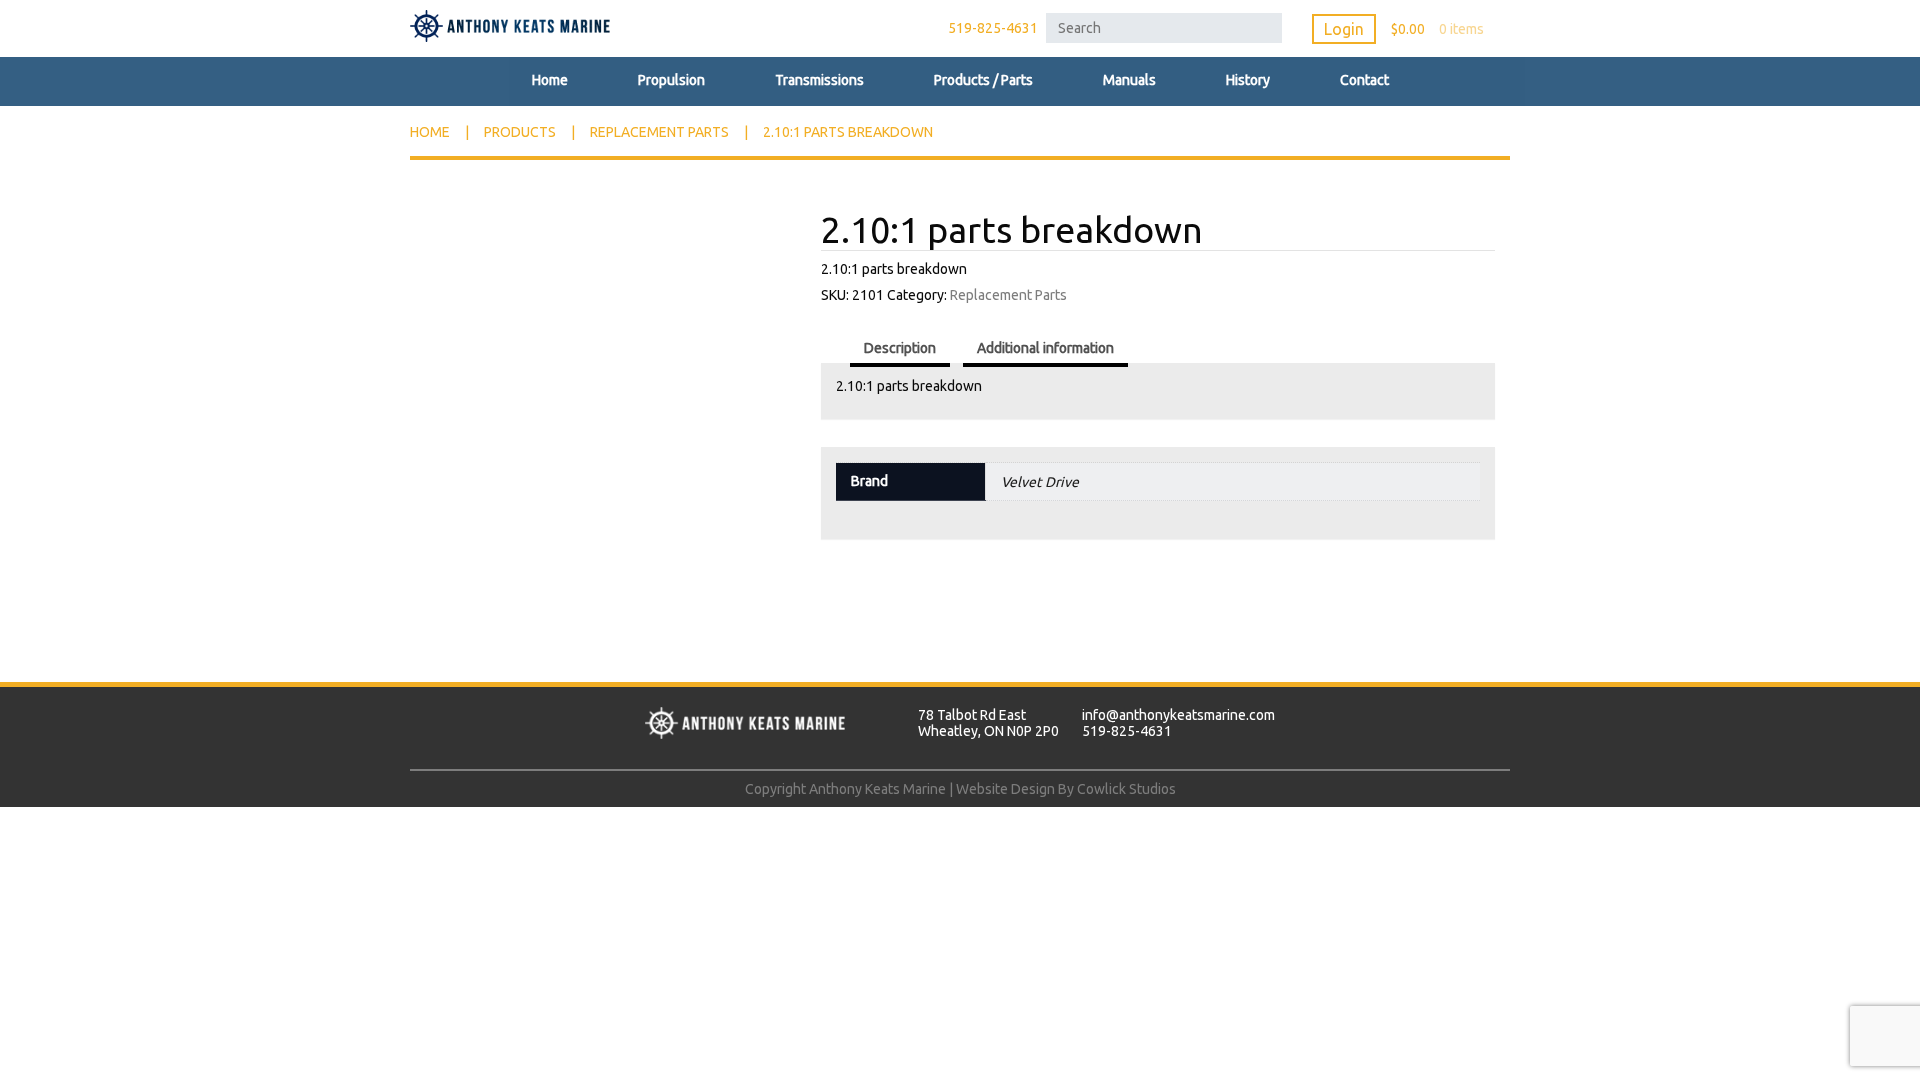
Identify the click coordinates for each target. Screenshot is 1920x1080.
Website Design (1005, 789)
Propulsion (671, 80)
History (1248, 80)
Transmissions (819, 80)
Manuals (1129, 80)
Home (550, 80)
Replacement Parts (659, 132)
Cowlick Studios (1126, 789)
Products (520, 132)
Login (1344, 29)
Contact (1364, 80)
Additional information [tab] (1045, 348)
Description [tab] (900, 348)
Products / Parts (983, 80)
